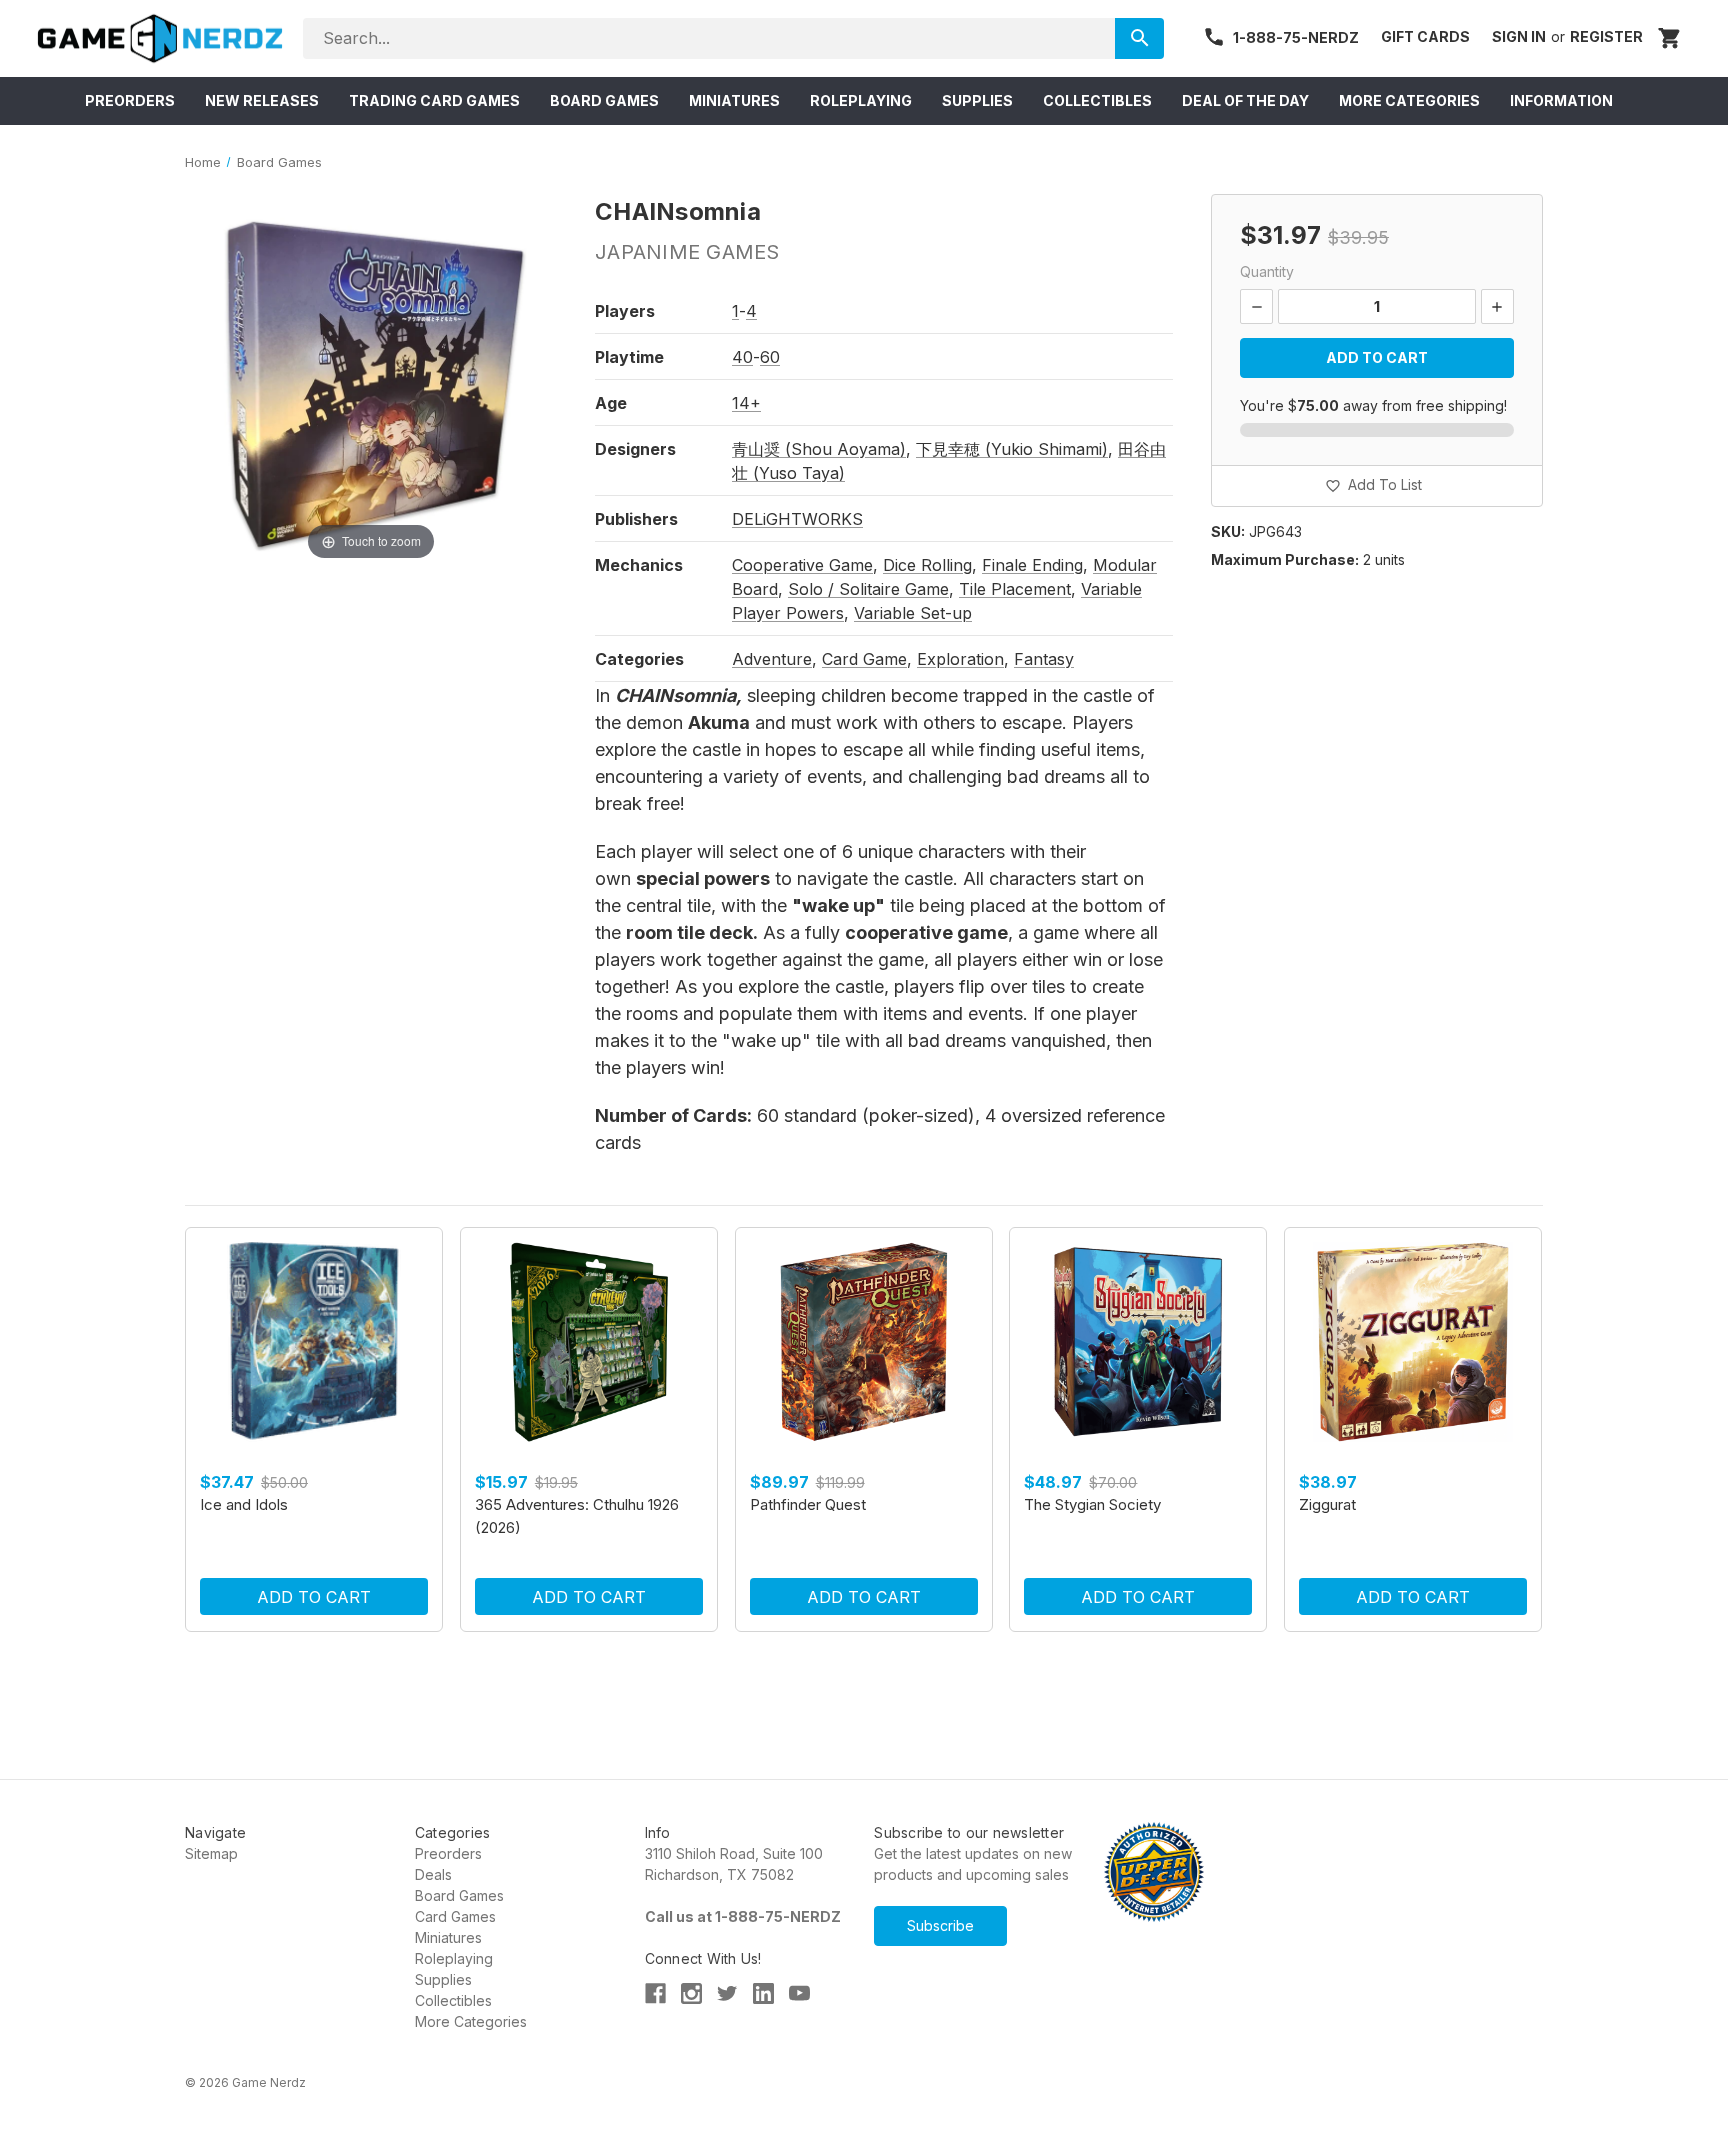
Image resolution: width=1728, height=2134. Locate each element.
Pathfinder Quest (808, 1504)
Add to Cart (314, 1597)
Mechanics (639, 565)
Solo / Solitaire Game (868, 589)
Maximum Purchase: (1285, 559)
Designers (635, 449)
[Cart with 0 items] (1670, 38)
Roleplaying (454, 1958)
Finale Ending (1032, 565)
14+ (746, 403)
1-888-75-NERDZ (1296, 37)
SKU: (1228, 531)
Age (611, 403)
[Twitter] (727, 1993)
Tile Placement (1015, 589)
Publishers (636, 519)
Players (625, 311)
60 (770, 357)
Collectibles (453, 2000)
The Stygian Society (1092, 1504)
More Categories (471, 2021)
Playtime (629, 357)
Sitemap (211, 1853)
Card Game (864, 659)
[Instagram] (691, 1993)
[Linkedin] (763, 1993)
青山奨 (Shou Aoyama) (819, 449)
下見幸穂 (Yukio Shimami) (1012, 449)
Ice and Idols (244, 1504)
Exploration (960, 659)
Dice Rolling (927, 565)
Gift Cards (1425, 36)
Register (1606, 36)
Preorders (448, 1853)
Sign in (1519, 36)
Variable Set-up (913, 613)
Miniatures (448, 1937)
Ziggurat (1327, 1504)
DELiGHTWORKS (797, 519)
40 (742, 357)
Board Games (459, 1895)
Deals (433, 1874)
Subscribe (940, 1925)
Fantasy (1044, 659)
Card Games (455, 1916)
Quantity (1267, 271)
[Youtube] (799, 1993)
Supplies (443, 1979)
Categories (639, 659)
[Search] (1139, 38)
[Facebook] (655, 1993)
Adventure (772, 659)
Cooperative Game (802, 565)
